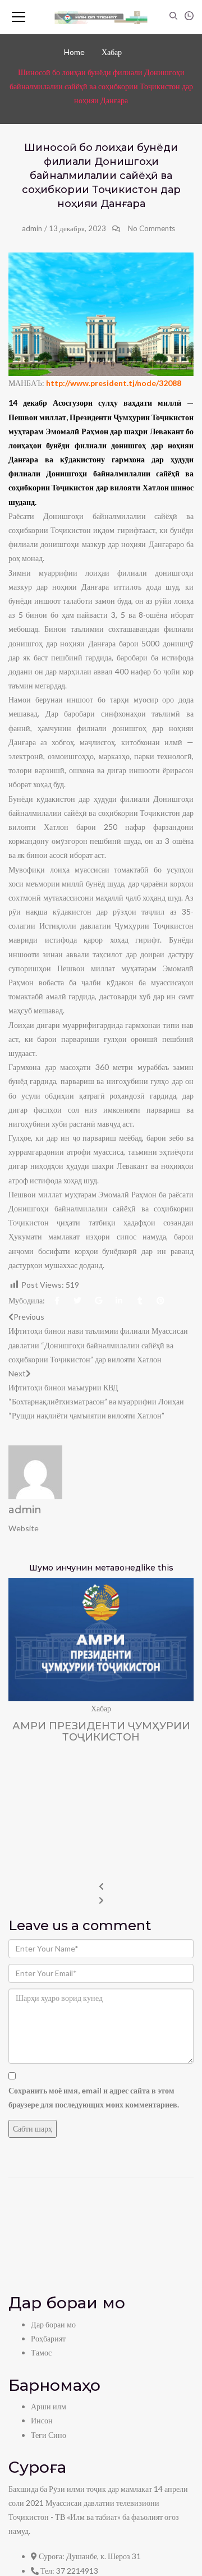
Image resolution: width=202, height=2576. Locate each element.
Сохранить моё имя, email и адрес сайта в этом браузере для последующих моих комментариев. (94, 2097)
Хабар (112, 52)
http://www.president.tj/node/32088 (114, 383)
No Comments (151, 228)
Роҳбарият (48, 2338)
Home (74, 52)
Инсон (42, 2420)
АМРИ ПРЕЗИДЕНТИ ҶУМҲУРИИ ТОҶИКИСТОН (101, 1732)
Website (24, 1528)
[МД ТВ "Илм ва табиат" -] (101, 17)
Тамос (41, 2352)
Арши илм (49, 2406)
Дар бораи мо (53, 2324)
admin (32, 228)
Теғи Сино (49, 2435)
